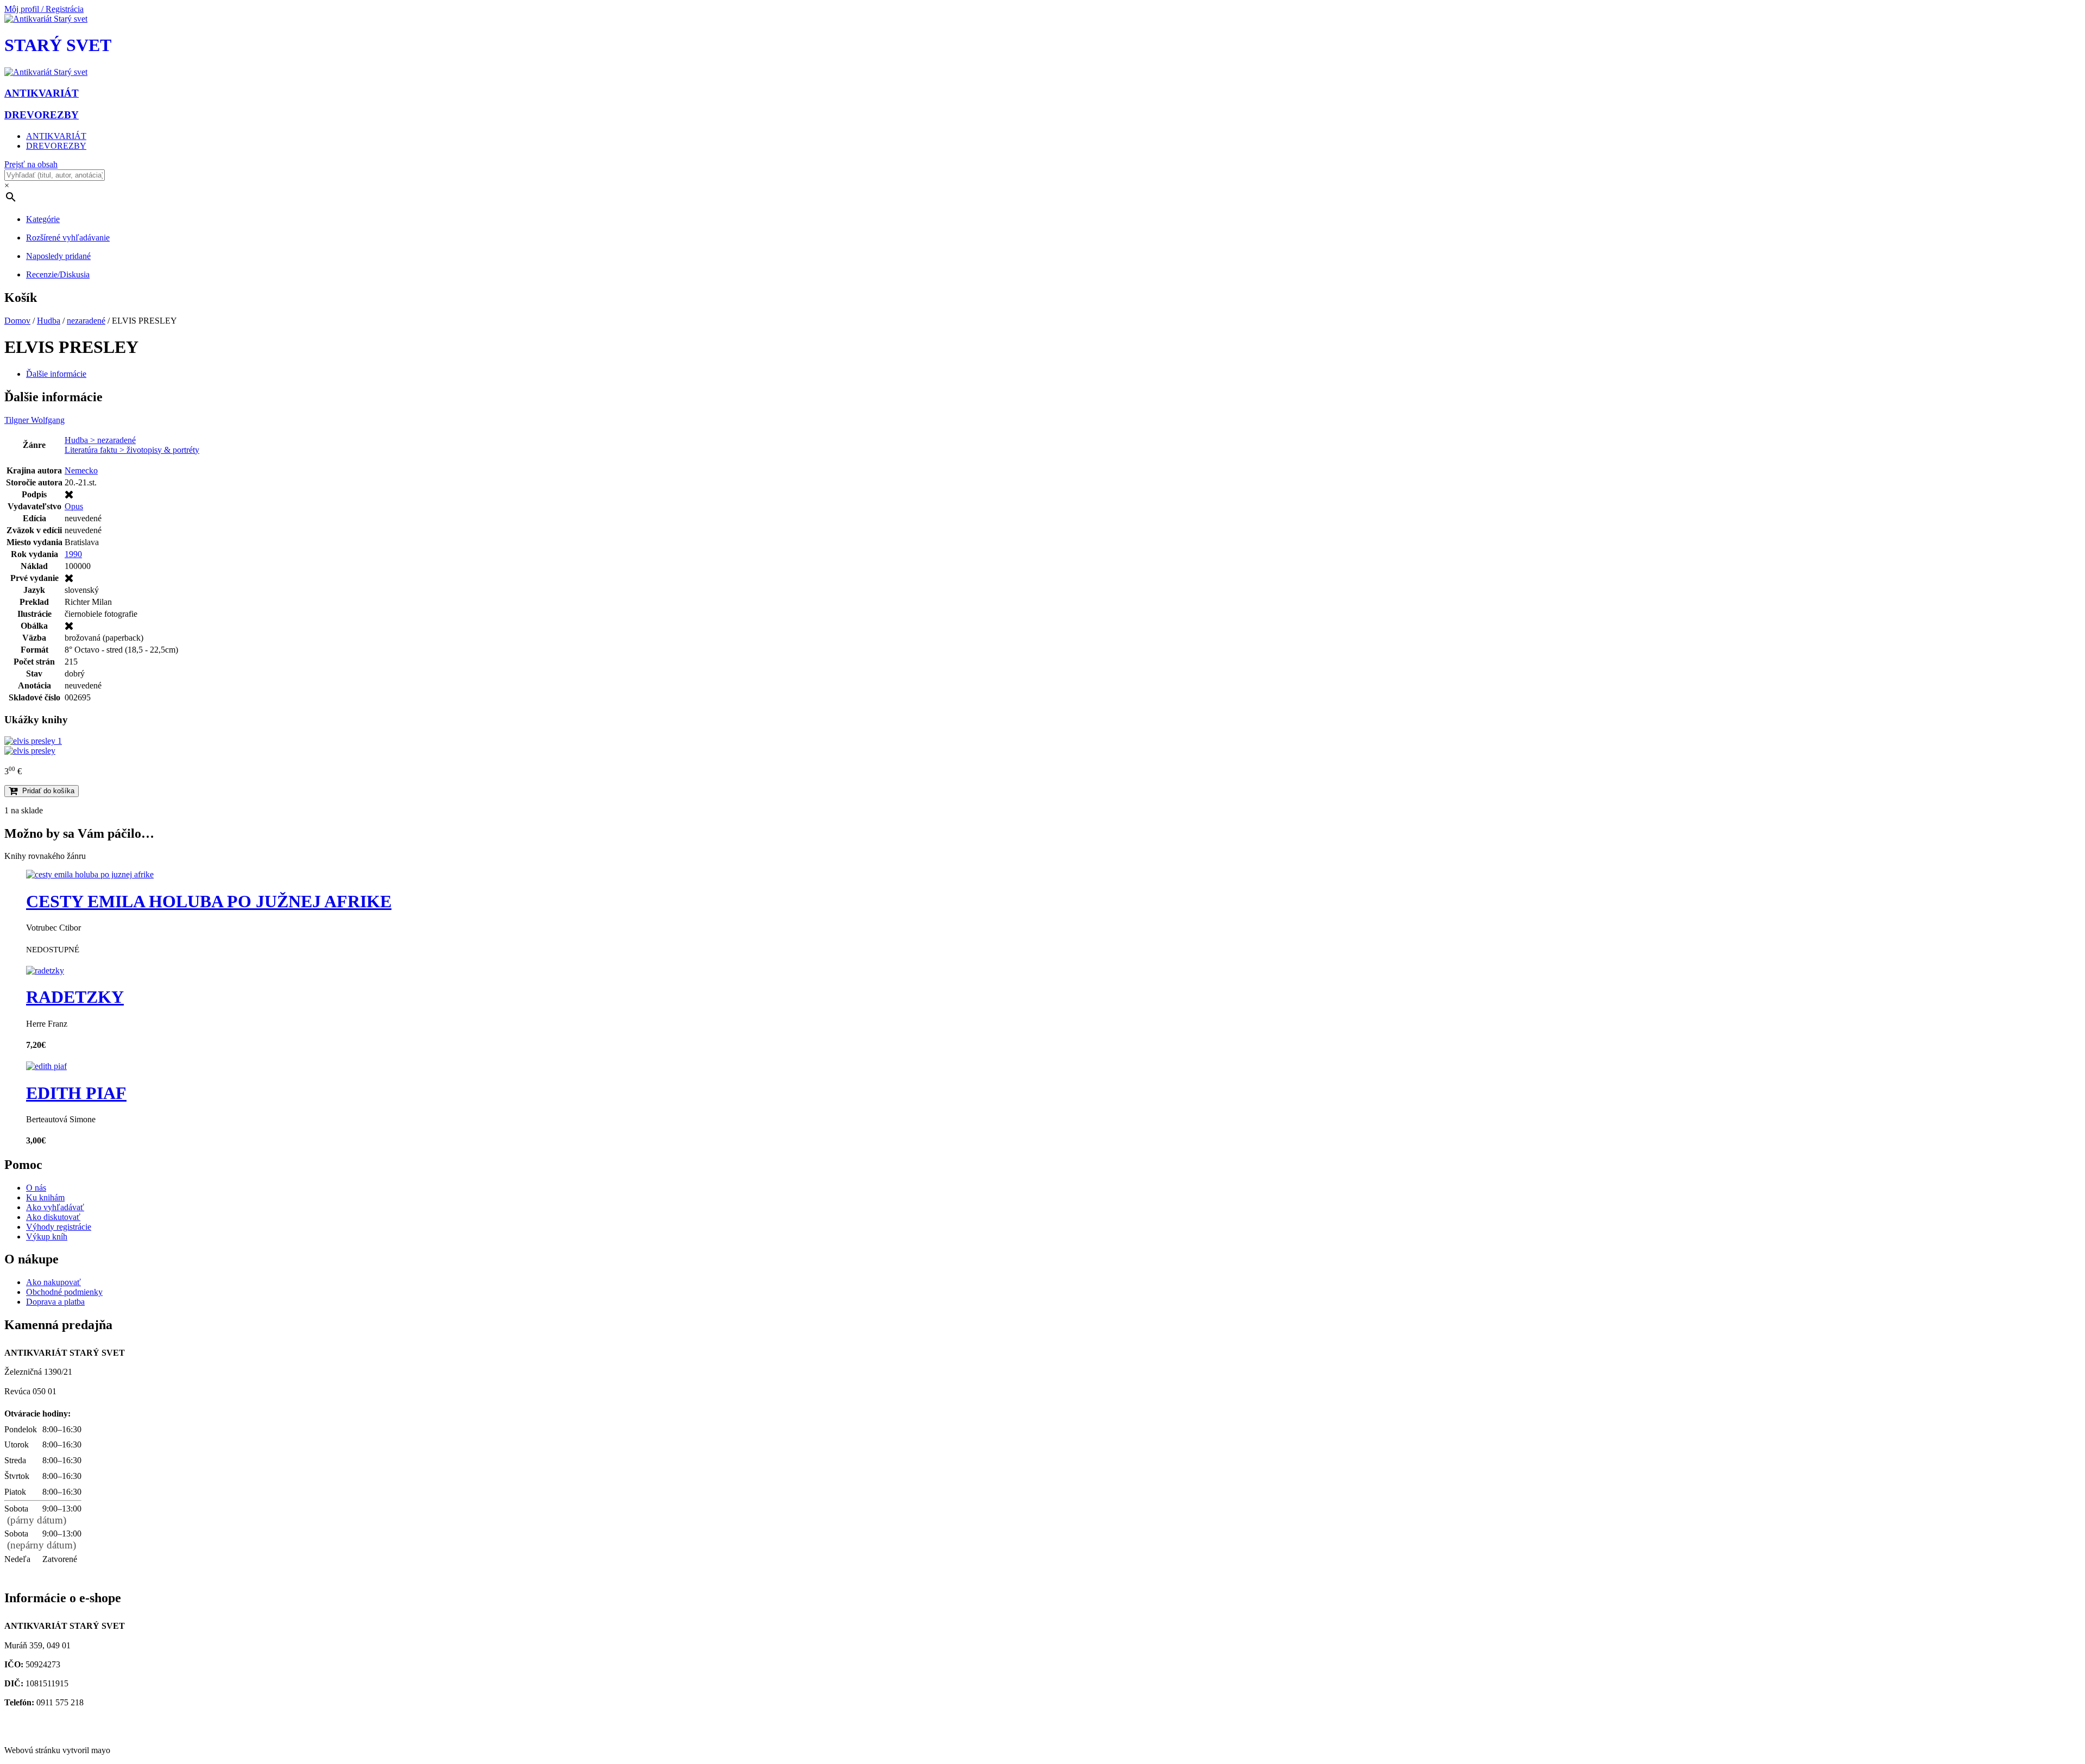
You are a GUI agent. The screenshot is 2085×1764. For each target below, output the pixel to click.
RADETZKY (75, 997)
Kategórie (43, 219)
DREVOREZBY (56, 146)
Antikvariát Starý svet (45, 1732)
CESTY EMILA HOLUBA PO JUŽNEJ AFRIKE (209, 901)
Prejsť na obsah (31, 164)
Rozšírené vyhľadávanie (68, 238)
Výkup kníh (47, 1237)
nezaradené (86, 321)
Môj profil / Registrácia (44, 9)
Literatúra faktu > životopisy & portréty (132, 450)
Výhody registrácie (59, 1227)
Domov (17, 321)
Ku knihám (45, 1197)
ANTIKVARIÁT (56, 136)
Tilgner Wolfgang (34, 420)
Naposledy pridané (58, 256)
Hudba (49, 321)
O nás (36, 1188)
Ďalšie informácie (56, 374)
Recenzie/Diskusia (58, 274)
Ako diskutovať (53, 1217)
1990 (73, 554)
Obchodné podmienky (64, 1292)
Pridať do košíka (48, 791)
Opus (74, 506)
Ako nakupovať (53, 1282)
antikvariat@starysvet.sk (50, 1722)
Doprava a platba (55, 1302)
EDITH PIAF (76, 1093)
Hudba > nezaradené (100, 440)
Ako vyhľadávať (55, 1207)
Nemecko (81, 470)
